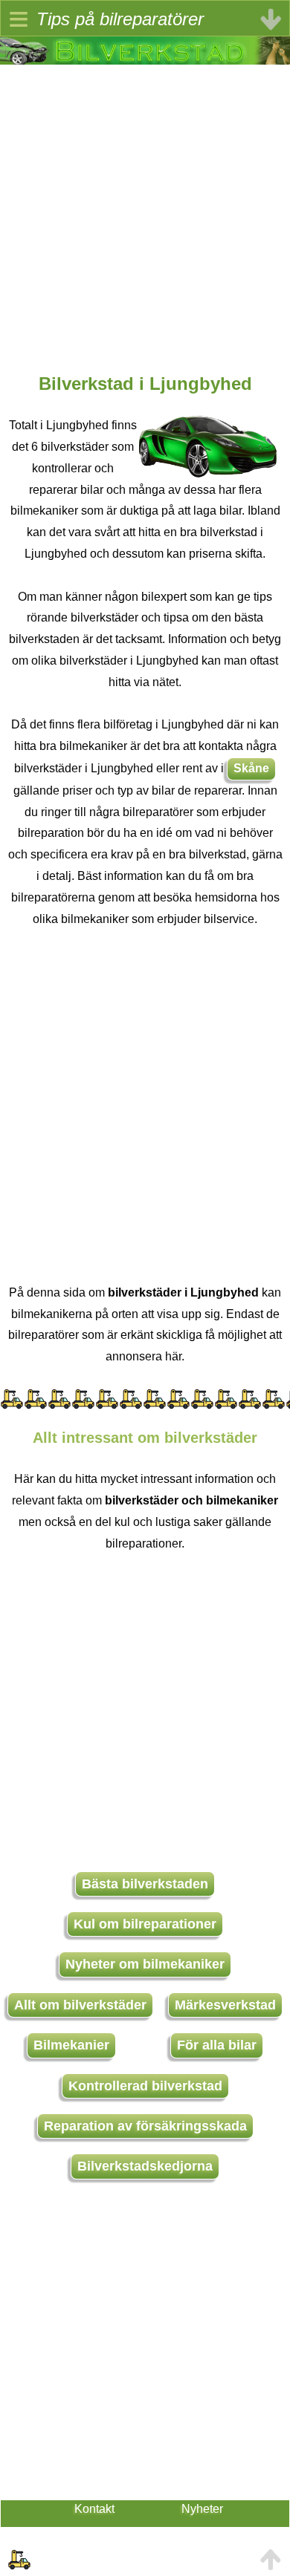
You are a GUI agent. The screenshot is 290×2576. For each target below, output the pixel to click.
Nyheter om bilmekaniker (145, 1964)
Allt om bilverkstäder (80, 2005)
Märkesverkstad (225, 2005)
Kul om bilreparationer (145, 1924)
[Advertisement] (145, 209)
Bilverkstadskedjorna (145, 2166)
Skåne (251, 768)
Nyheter (202, 2509)
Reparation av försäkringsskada (145, 2126)
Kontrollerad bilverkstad (145, 2086)
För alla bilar (217, 2045)
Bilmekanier (71, 2045)
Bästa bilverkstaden (145, 1884)
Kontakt (94, 2509)
